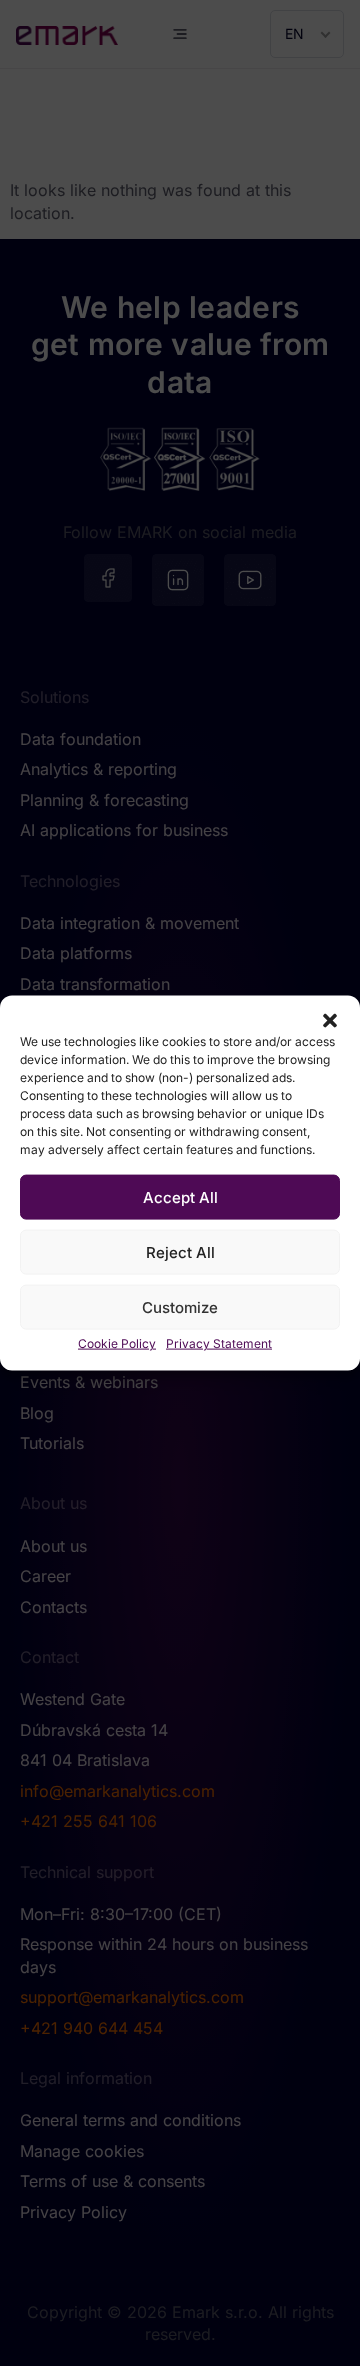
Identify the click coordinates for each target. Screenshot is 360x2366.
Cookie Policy (117, 1343)
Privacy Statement (219, 1343)
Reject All (180, 1251)
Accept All (180, 1196)
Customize (180, 1306)
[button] (330, 1021)
